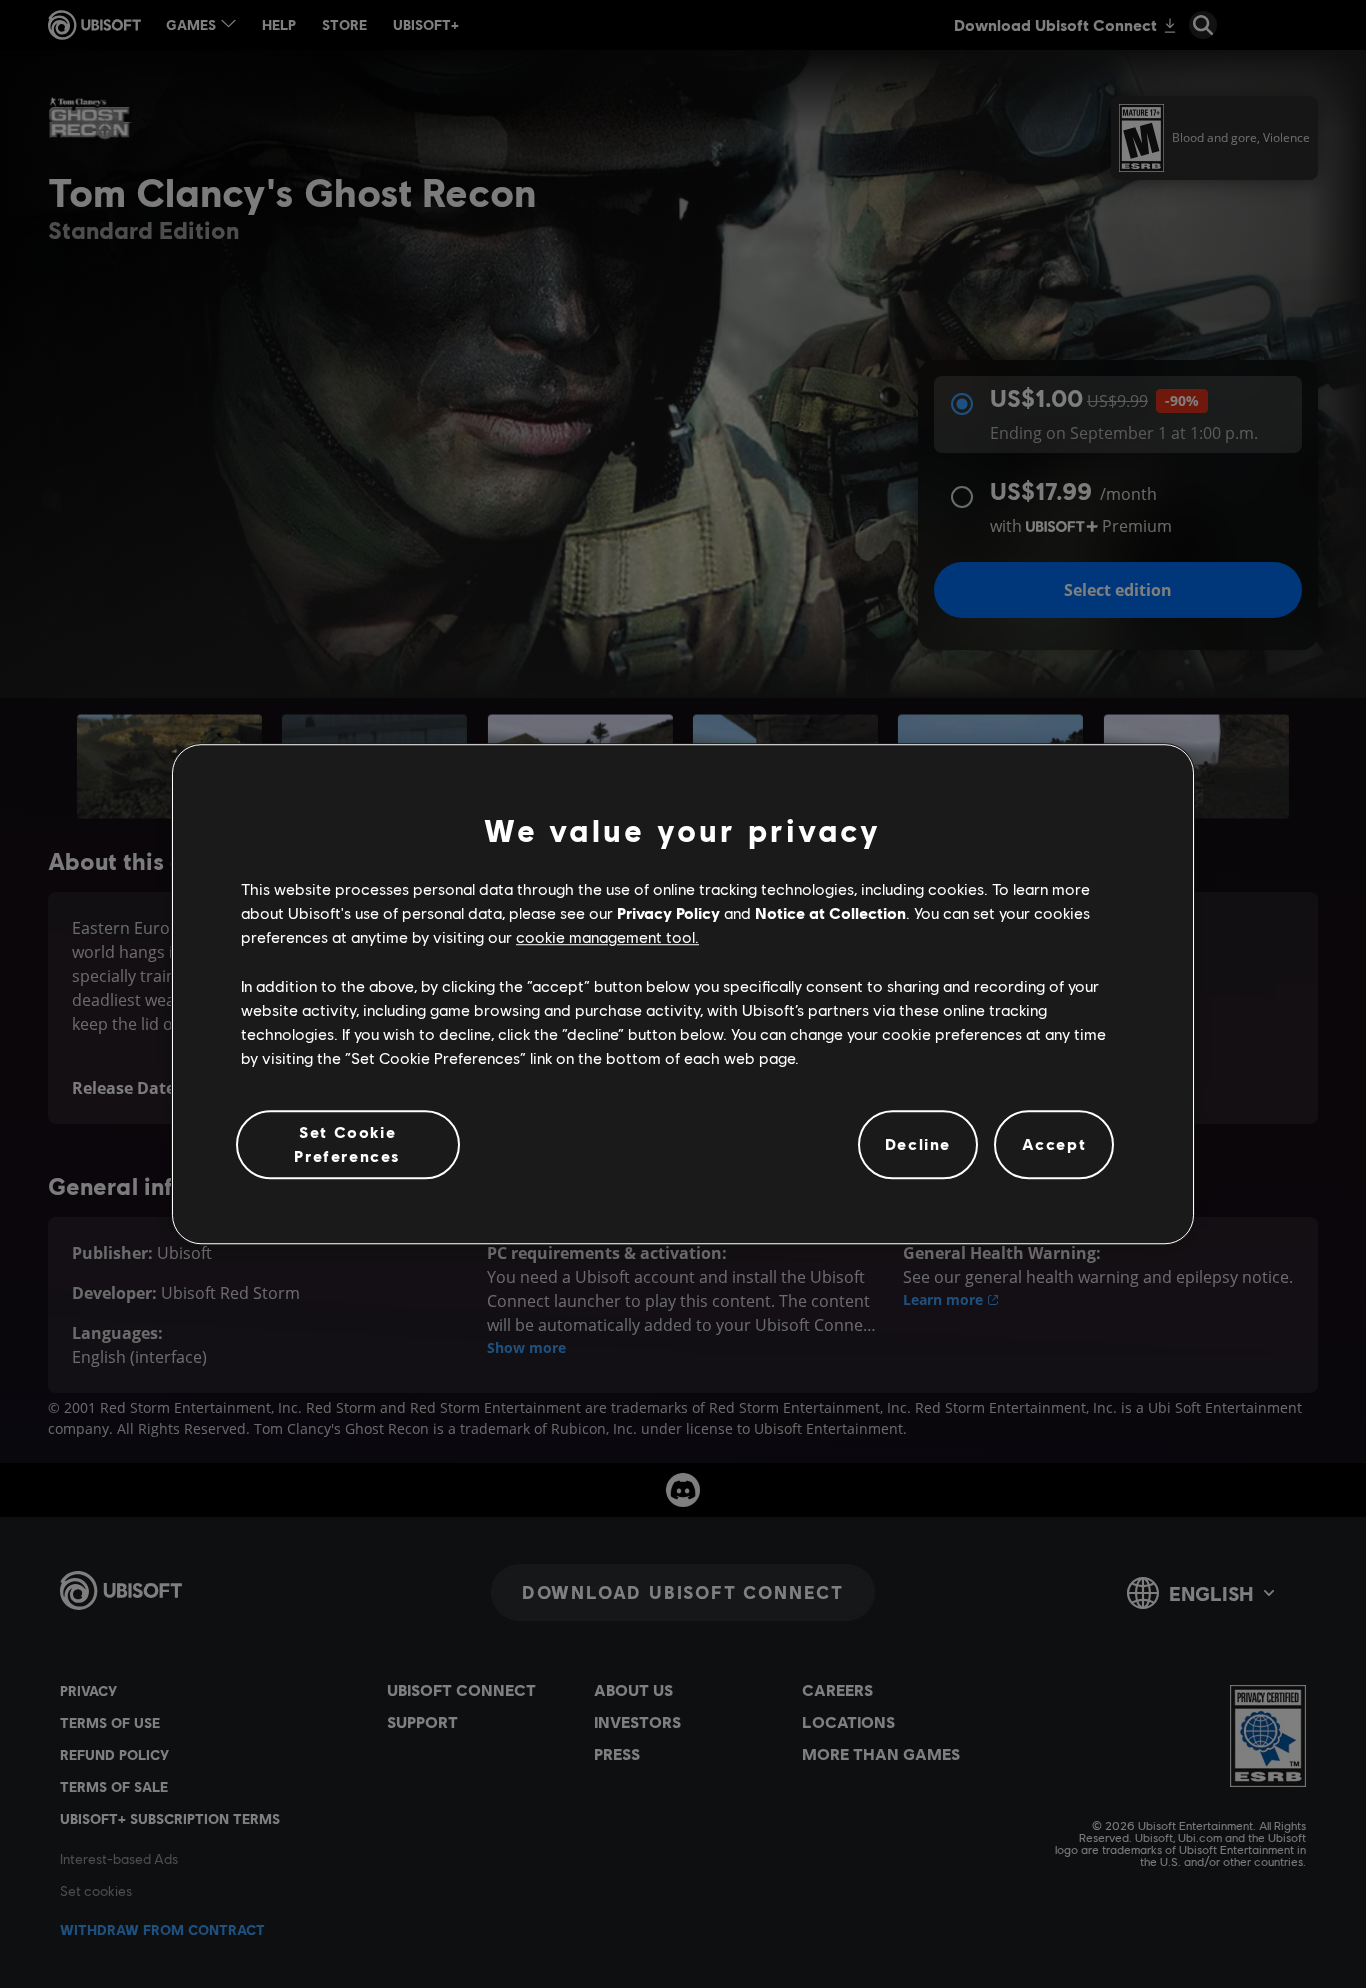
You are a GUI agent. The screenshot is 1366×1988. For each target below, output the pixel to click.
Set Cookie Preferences (347, 1143)
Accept (1054, 1144)
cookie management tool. (607, 937)
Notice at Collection (830, 912)
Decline (918, 1144)
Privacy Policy (668, 912)
